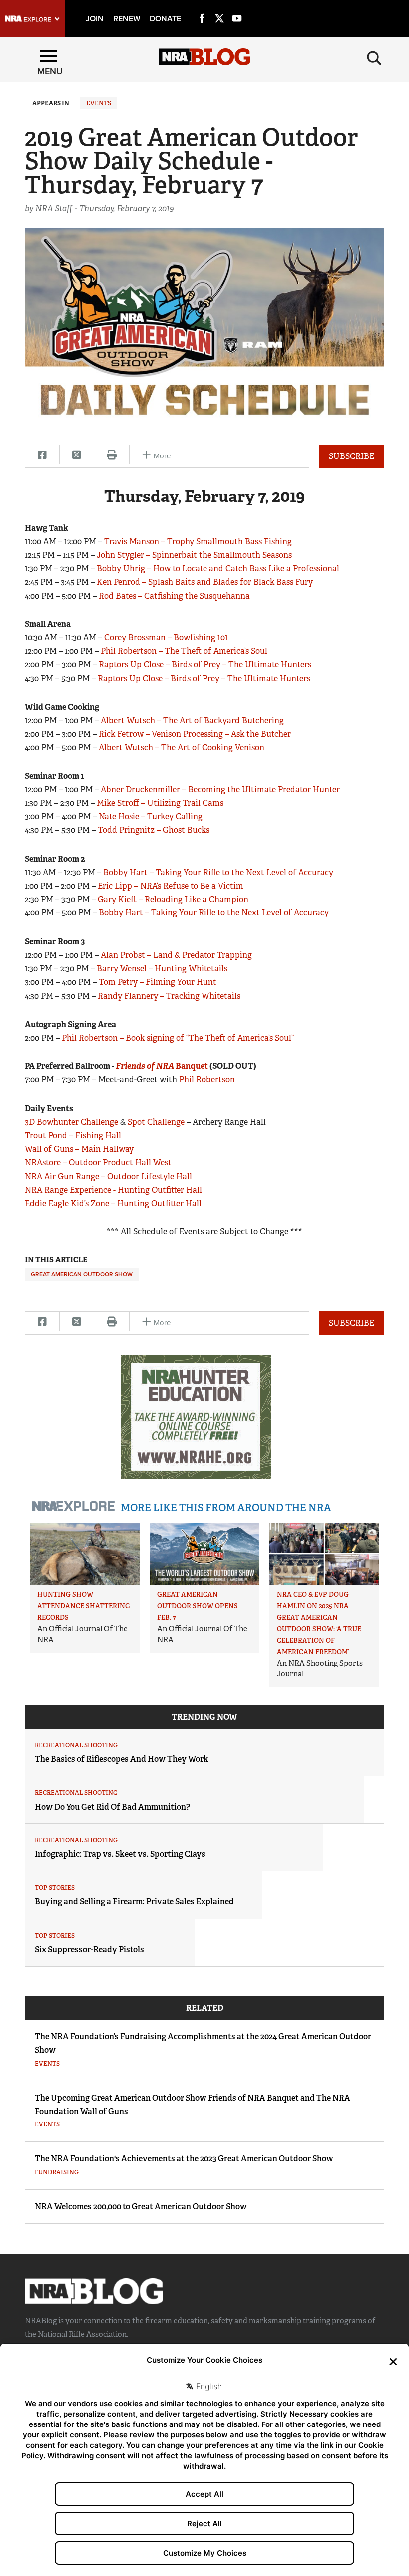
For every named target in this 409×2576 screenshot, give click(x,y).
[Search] (374, 58)
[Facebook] (202, 7)
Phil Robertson (207, 1080)
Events (99, 103)
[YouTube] (237, 7)
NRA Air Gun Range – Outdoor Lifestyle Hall (108, 1176)
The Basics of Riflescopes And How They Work (122, 1759)
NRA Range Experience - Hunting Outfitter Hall (113, 1190)
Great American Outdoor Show (82, 1274)
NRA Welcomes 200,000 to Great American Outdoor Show (141, 2206)
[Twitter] (219, 7)
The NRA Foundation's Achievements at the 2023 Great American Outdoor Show (184, 2159)
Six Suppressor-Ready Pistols (90, 1949)
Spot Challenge (156, 1122)
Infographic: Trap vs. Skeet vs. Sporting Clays (120, 1854)
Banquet (162, 1066)
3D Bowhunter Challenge (72, 1122)
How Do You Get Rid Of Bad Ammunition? (112, 1807)
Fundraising (57, 2172)
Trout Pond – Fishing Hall (73, 1136)
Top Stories (55, 1888)
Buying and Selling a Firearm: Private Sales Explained (134, 1901)
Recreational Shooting (76, 1745)
